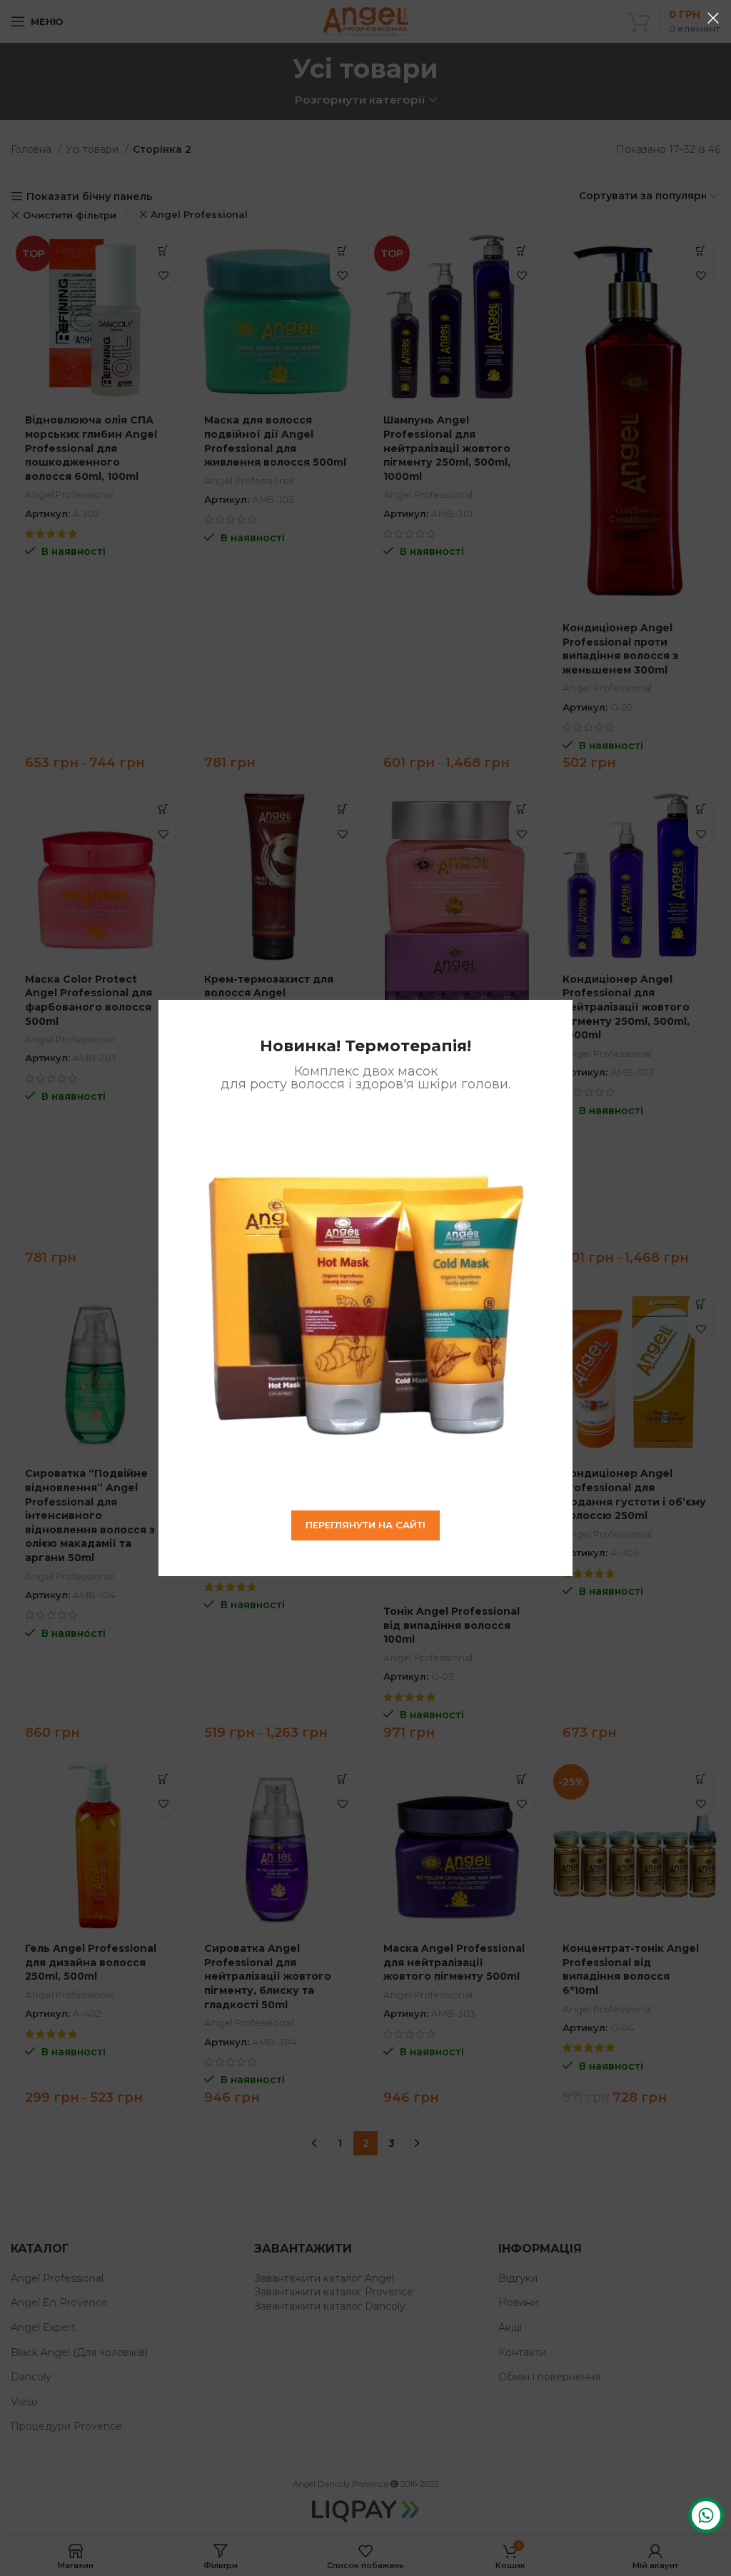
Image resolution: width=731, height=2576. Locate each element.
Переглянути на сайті (365, 1525)
